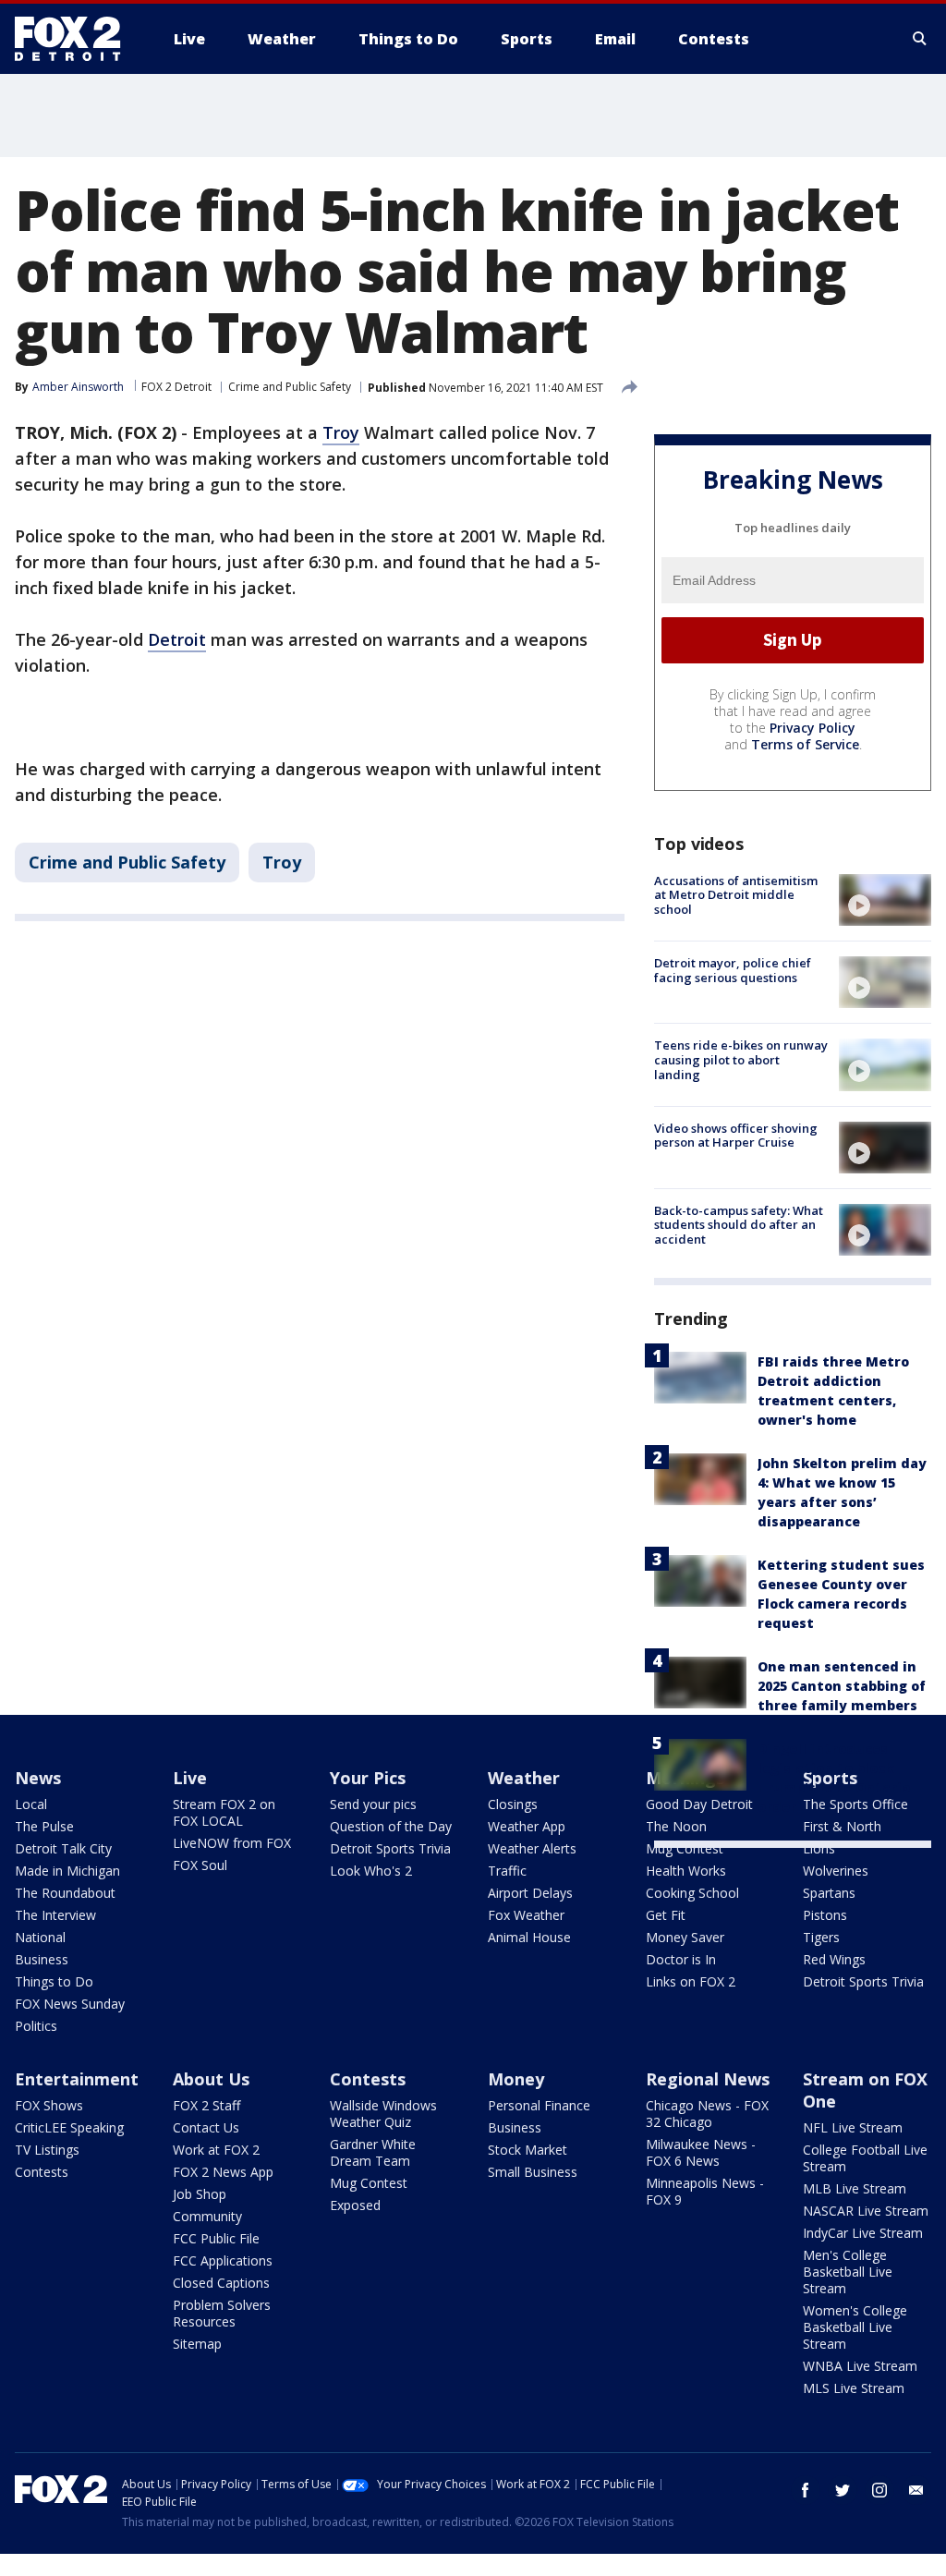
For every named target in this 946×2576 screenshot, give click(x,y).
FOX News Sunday (70, 2004)
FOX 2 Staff (206, 2105)
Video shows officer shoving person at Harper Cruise (736, 1136)
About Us (211, 2079)
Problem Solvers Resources (222, 2313)
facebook (806, 2490)
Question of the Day (391, 1826)
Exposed (355, 2205)
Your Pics (368, 1778)
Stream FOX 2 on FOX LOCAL (224, 1812)
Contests (42, 2172)
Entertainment (77, 2079)
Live (190, 1778)
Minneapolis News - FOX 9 (705, 2191)
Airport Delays (530, 1893)
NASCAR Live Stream (866, 2211)
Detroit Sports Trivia (390, 1848)
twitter (843, 2490)
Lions (819, 1848)
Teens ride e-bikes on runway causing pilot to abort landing (741, 1059)
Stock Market (528, 2150)
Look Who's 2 (371, 1871)
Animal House (529, 1937)
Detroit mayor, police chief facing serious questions (733, 970)
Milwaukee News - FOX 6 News (701, 2152)
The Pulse (44, 1826)
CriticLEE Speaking (69, 2127)
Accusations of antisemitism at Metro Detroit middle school (736, 895)
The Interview (55, 1915)
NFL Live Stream (853, 2127)
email (916, 2490)
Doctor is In (681, 1959)
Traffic (507, 1871)
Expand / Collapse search (920, 39)
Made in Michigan (67, 1871)
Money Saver (685, 1937)
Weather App (527, 1826)
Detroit (177, 639)
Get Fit (666, 1915)
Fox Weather (526, 1915)
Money (516, 2079)
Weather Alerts (532, 1848)
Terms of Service (805, 744)
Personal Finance (539, 2105)
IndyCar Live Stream (863, 2233)
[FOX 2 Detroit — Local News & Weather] (76, 39)
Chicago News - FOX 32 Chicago (707, 2114)
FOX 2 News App (223, 2172)
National (40, 1937)
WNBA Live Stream (860, 2366)
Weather (524, 1778)
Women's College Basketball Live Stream (855, 2327)
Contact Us (206, 2127)
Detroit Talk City (63, 1848)
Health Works (686, 1871)
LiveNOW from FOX (232, 1843)
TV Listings (47, 2150)
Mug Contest (685, 1848)
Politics (36, 2026)
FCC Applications (223, 2260)
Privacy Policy (813, 728)
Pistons (825, 1915)
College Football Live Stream (865, 2158)
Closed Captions (221, 2283)
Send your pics (373, 1804)
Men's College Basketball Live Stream (848, 2272)
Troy (341, 432)
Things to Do (54, 1981)
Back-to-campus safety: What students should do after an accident (739, 1225)
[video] (885, 900)
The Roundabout (65, 1893)
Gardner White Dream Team (373, 2152)
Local (31, 1804)
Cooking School (692, 1893)
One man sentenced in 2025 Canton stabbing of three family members (842, 1686)
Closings (513, 1804)
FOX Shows (49, 2105)
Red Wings (834, 1959)
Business (42, 1959)
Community (207, 2216)
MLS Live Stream (854, 2388)
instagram (879, 2490)
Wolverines (836, 1871)
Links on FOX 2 (691, 1981)
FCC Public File (216, 2238)
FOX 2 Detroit (176, 387)
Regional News (708, 2079)
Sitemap (197, 2344)
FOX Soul (200, 1865)
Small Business (533, 2172)
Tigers (821, 1937)
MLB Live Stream (855, 2188)
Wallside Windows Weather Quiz (383, 2114)
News (38, 1778)
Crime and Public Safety (290, 387)
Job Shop (200, 2194)
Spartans (829, 1893)
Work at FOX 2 (216, 2150)
